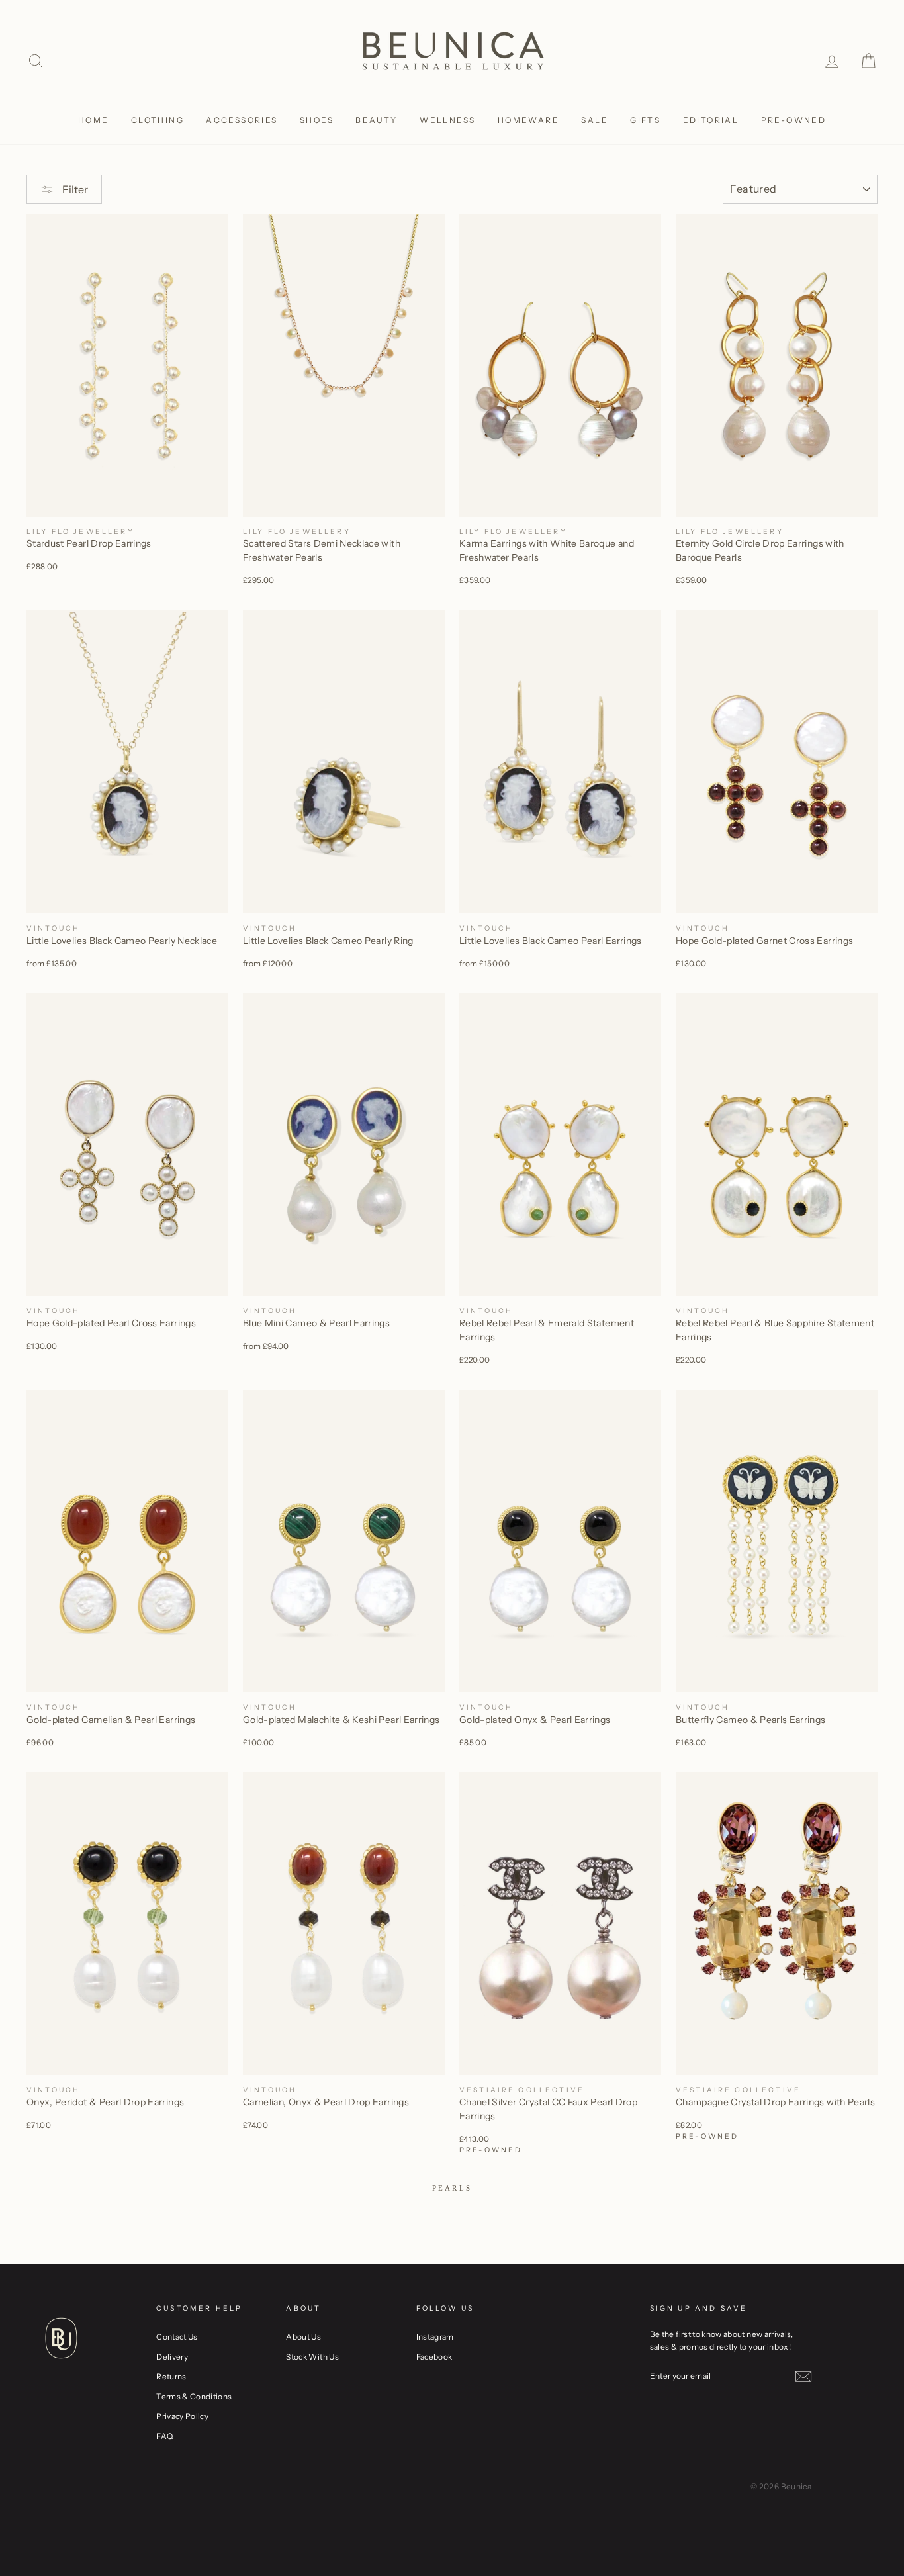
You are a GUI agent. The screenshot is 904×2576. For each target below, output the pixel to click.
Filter (74, 189)
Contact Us (177, 2337)
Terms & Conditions (194, 2396)
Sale (595, 120)
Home (94, 120)
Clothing (158, 120)
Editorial (711, 120)
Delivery (172, 2357)
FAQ (164, 2436)
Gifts (645, 120)
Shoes (317, 120)
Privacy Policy (182, 2416)
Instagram (435, 2337)
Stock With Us (312, 2357)
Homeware (528, 120)
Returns (171, 2376)
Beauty (376, 120)
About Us (303, 2337)
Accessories (242, 120)
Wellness (447, 120)
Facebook (434, 2357)
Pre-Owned (794, 120)
